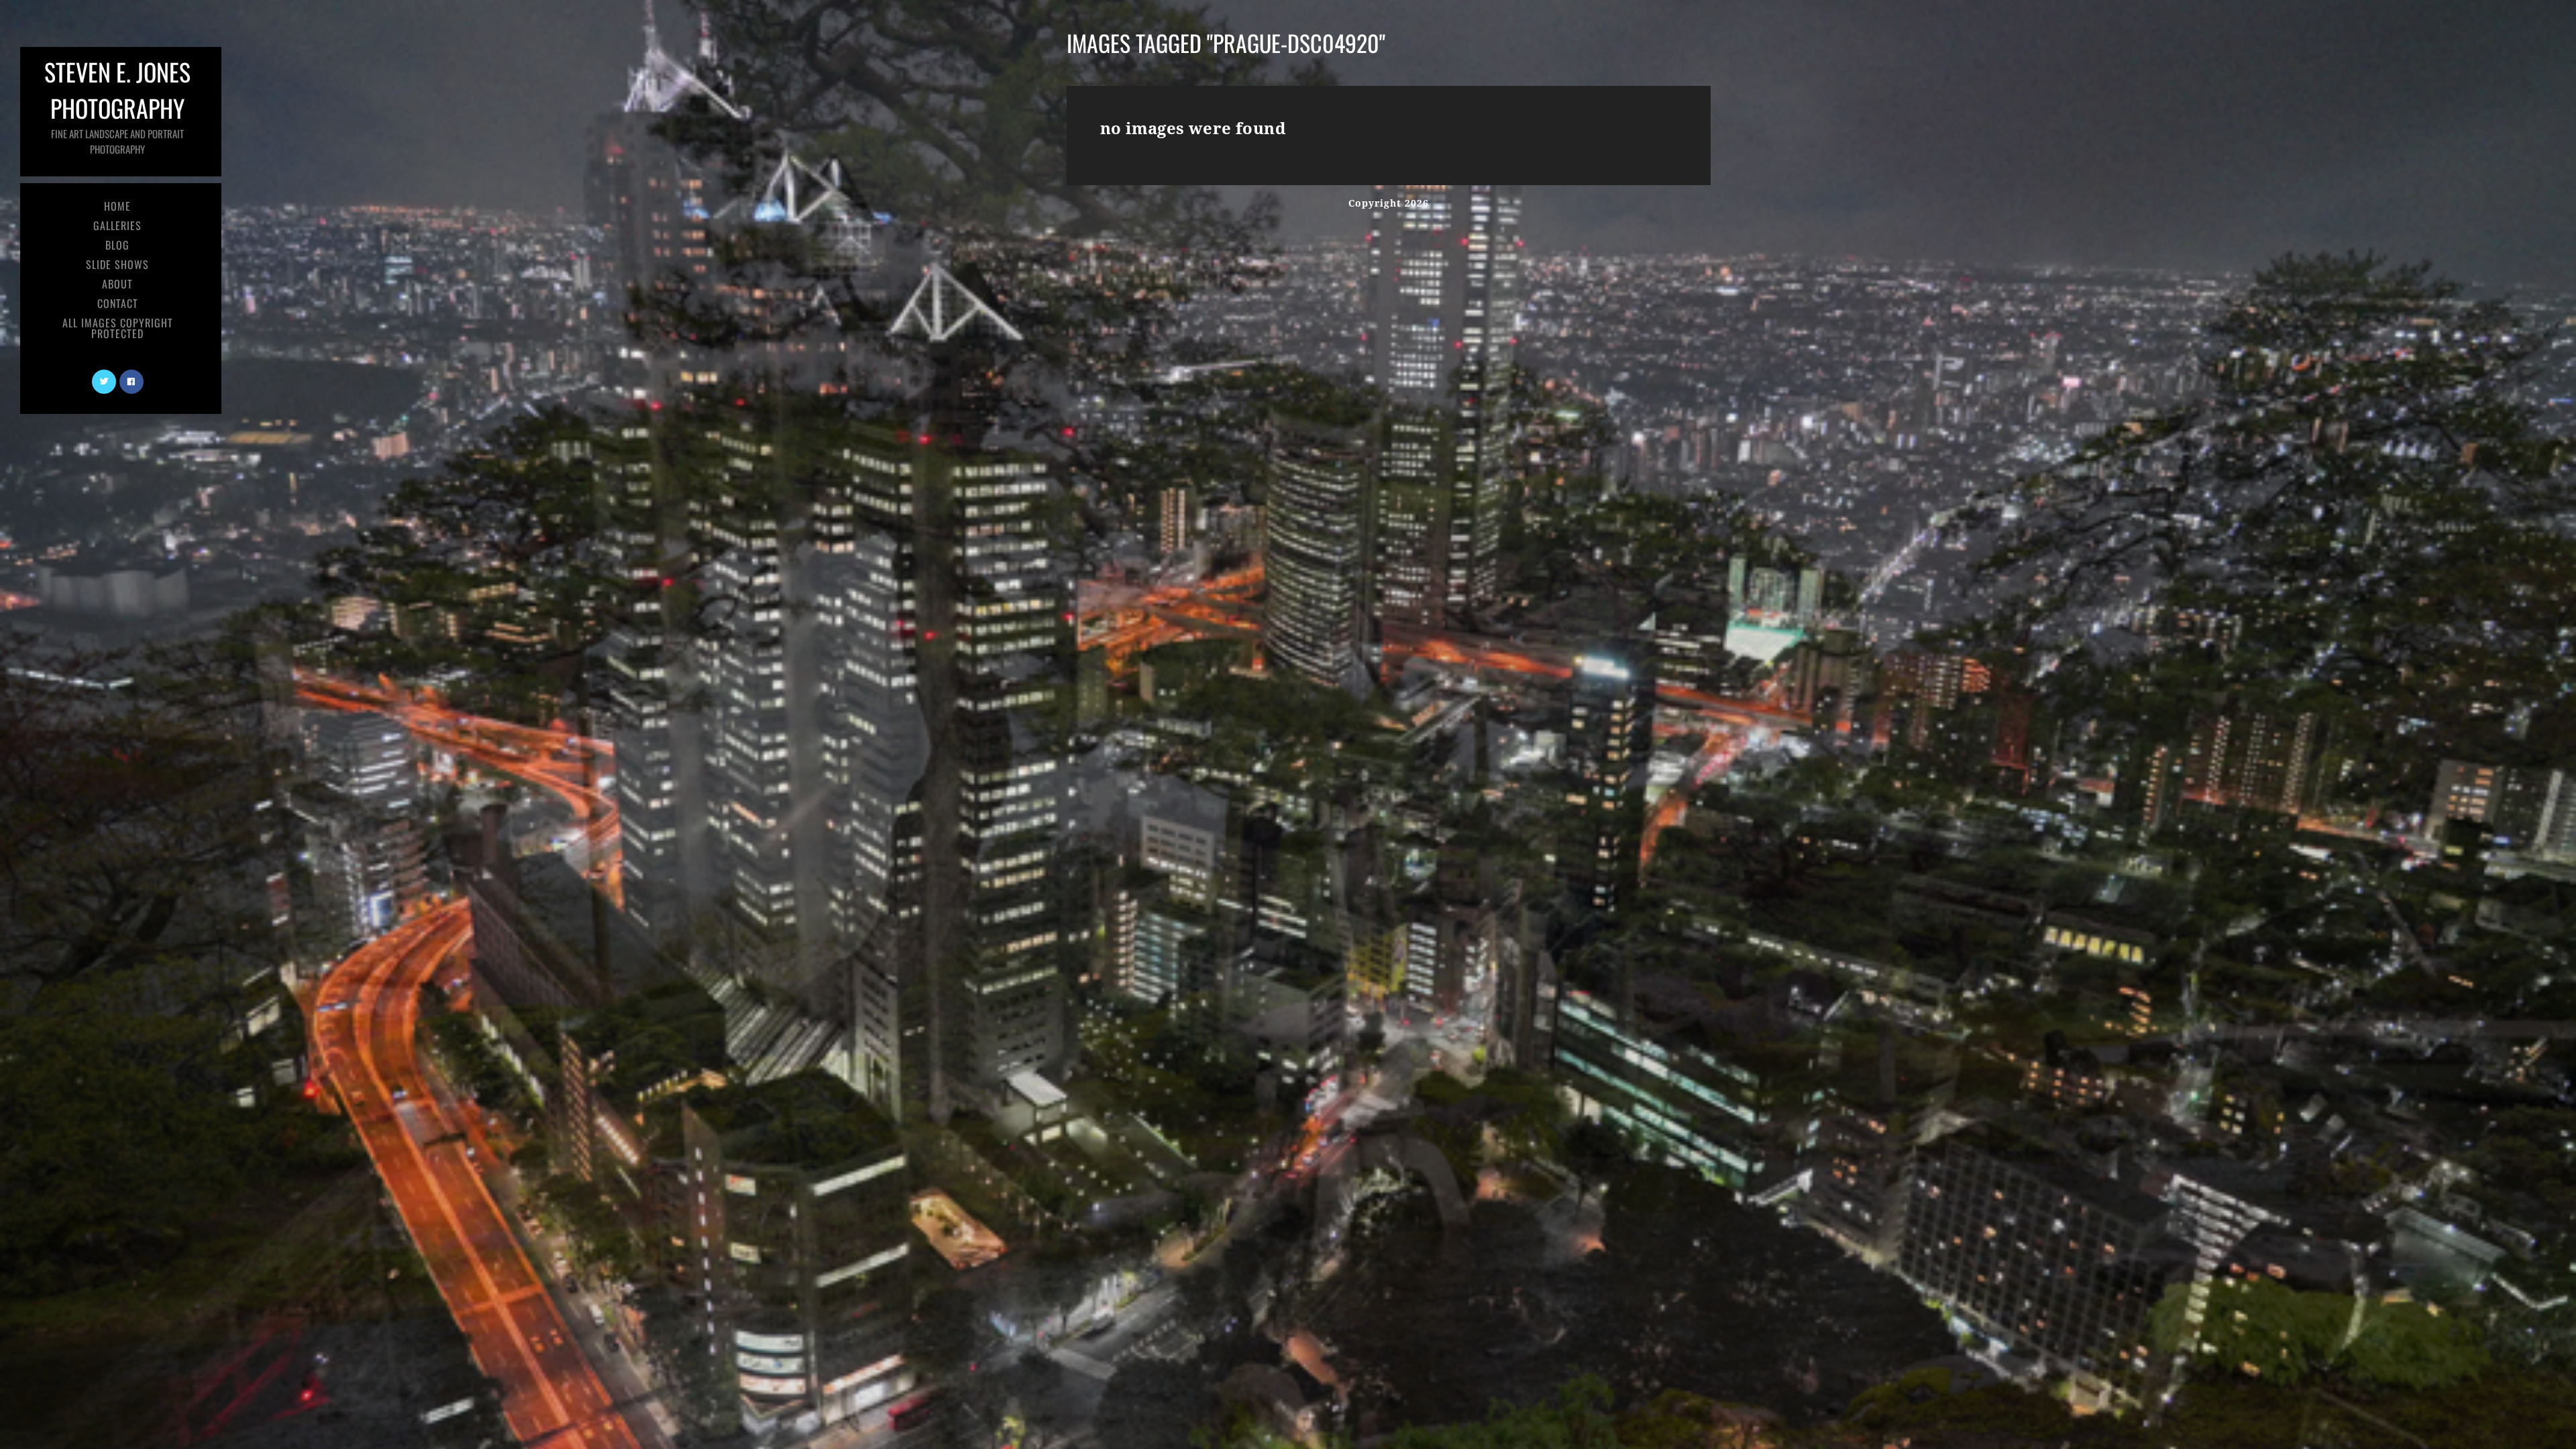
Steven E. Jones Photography (117, 105)
